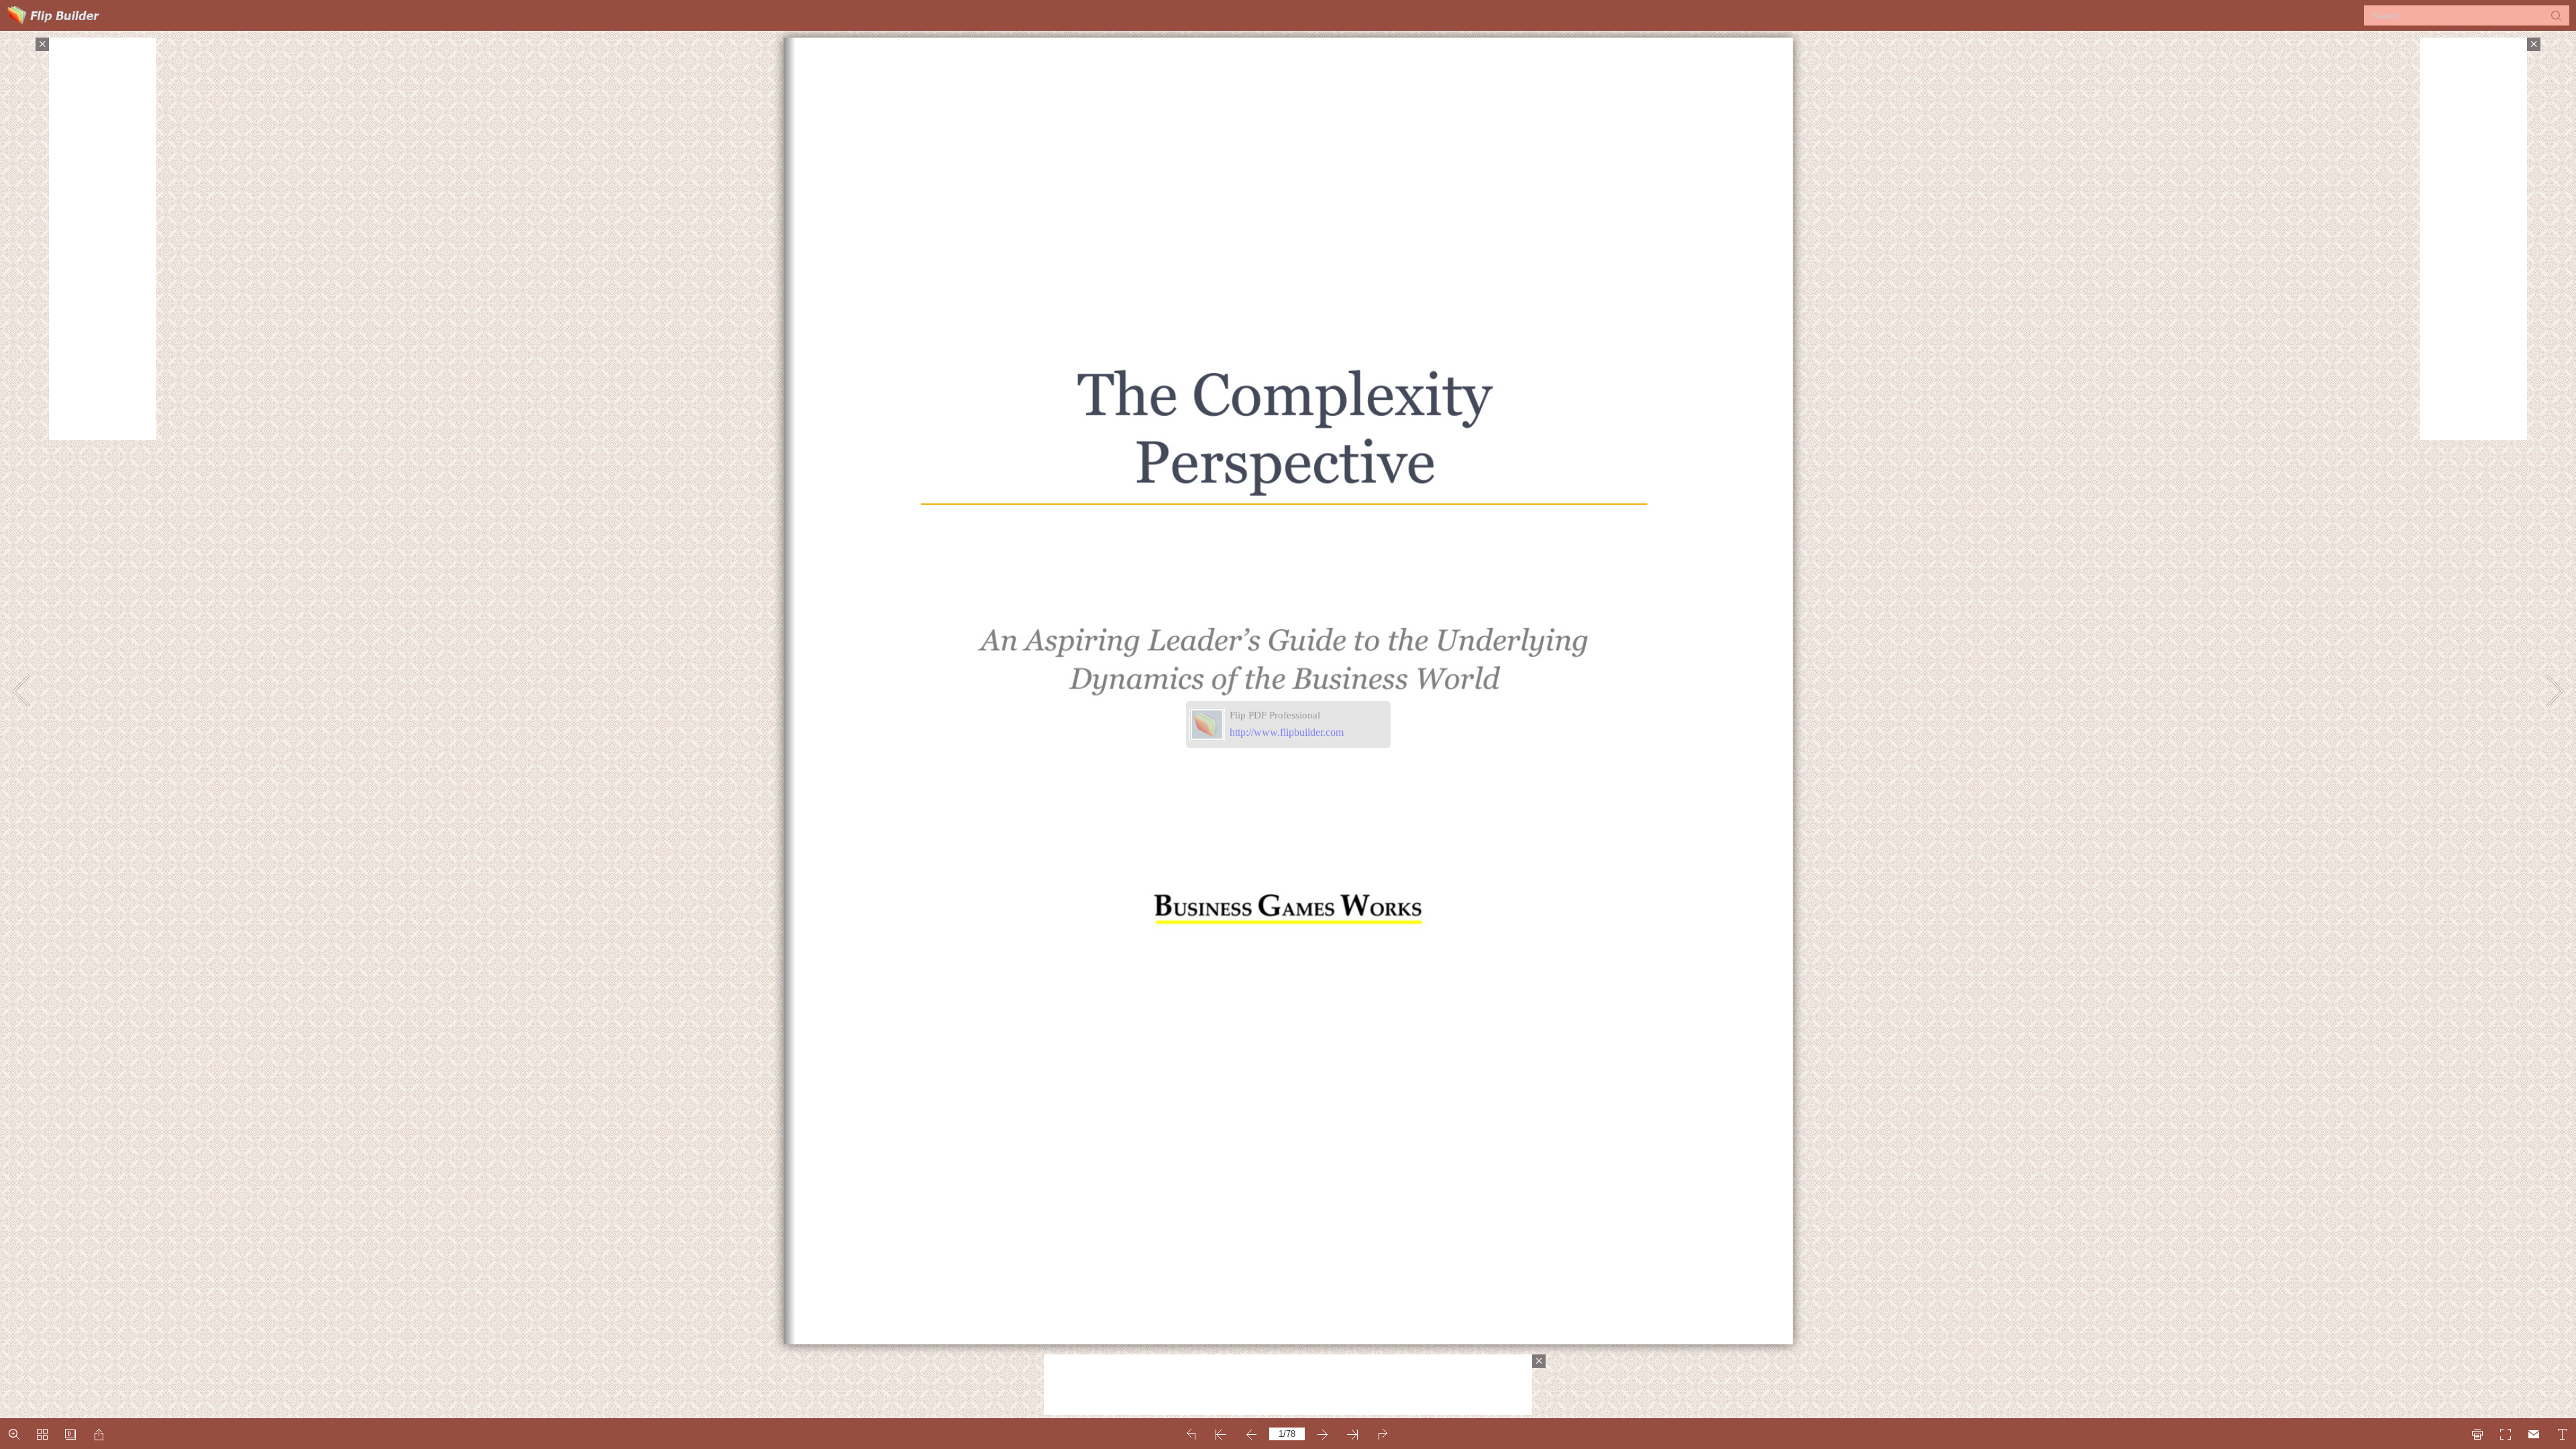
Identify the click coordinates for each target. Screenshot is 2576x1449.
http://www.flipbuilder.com (1287, 732)
